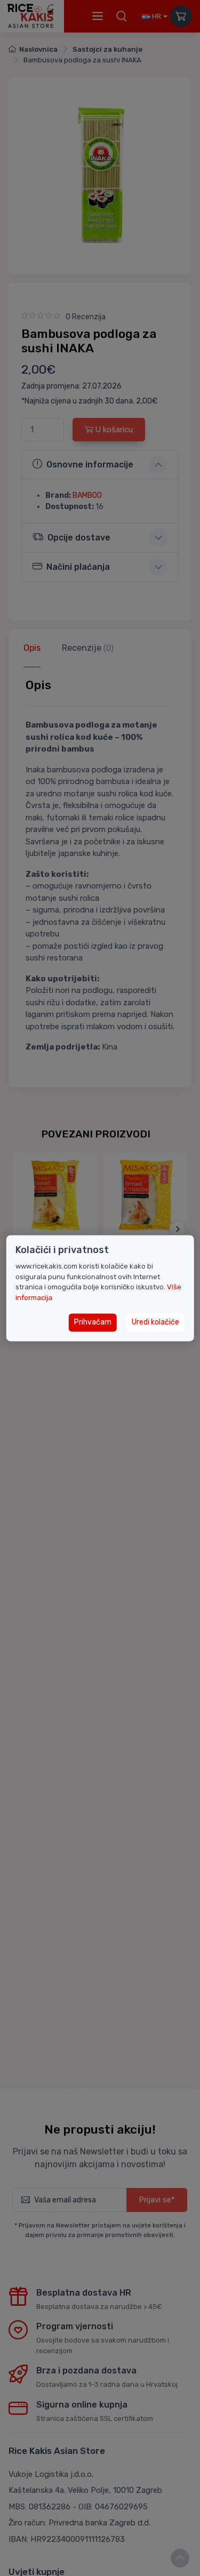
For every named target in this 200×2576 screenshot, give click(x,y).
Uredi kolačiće (155, 1323)
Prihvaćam (93, 1323)
